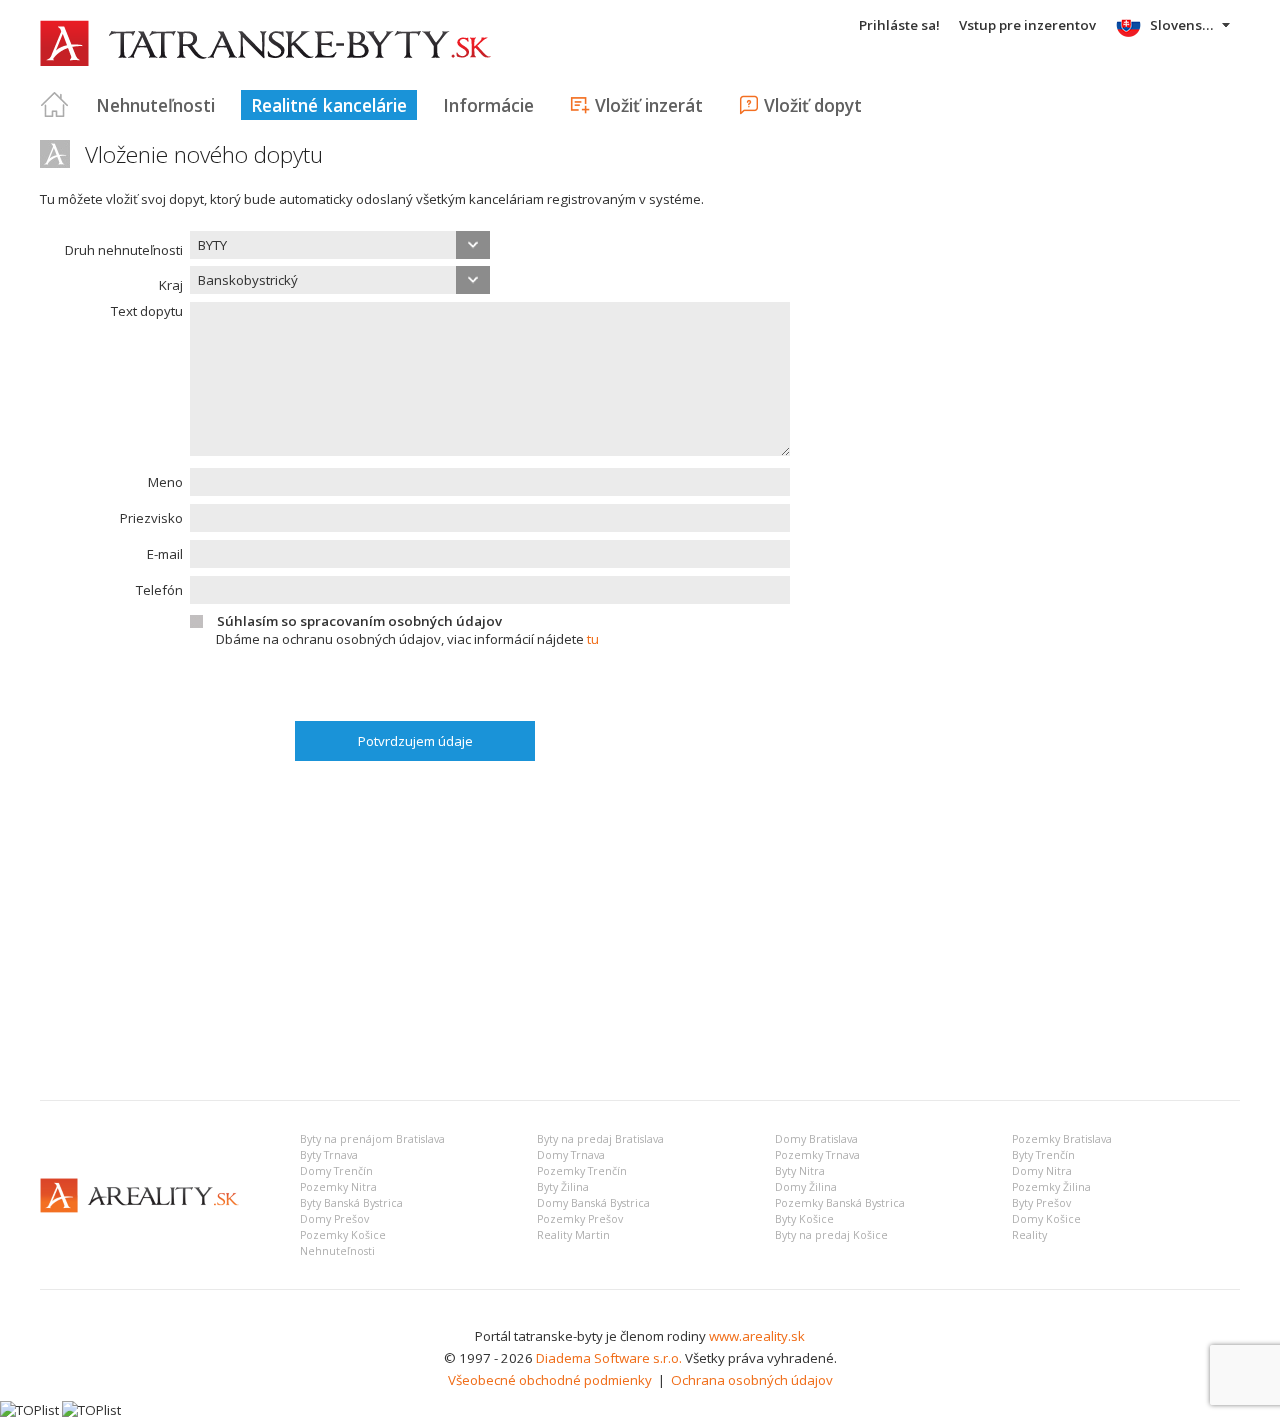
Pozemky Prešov (580, 1219)
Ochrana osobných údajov (752, 1380)
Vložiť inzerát (649, 105)
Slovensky (1183, 25)
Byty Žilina (563, 1187)
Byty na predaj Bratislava (600, 1139)
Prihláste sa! (899, 25)
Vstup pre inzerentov (1027, 25)
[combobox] (340, 245)
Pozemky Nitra (338, 1187)
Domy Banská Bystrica (593, 1203)
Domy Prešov (334, 1219)
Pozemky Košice (343, 1235)
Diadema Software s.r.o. (609, 1358)
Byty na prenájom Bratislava (372, 1139)
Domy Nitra (1042, 1171)
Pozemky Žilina (1051, 1187)
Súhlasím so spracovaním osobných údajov (359, 621)
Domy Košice (1046, 1219)
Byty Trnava (329, 1155)
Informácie (488, 105)
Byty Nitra (800, 1171)
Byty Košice (804, 1219)
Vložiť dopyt (813, 105)
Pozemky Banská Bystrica (840, 1203)
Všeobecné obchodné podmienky (550, 1380)
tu (593, 639)
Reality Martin (573, 1235)
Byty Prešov (1041, 1203)
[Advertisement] (640, 935)
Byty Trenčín (1043, 1155)
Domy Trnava (571, 1155)
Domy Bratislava (816, 1139)
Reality (1029, 1235)
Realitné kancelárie (329, 105)
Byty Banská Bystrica (351, 1203)
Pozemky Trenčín (582, 1171)
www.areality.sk (757, 1336)
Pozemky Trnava (817, 1155)
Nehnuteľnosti (155, 105)
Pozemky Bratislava (1062, 1139)
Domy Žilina (806, 1187)
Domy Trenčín (336, 1171)
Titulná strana (55, 105)
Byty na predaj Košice (831, 1235)
